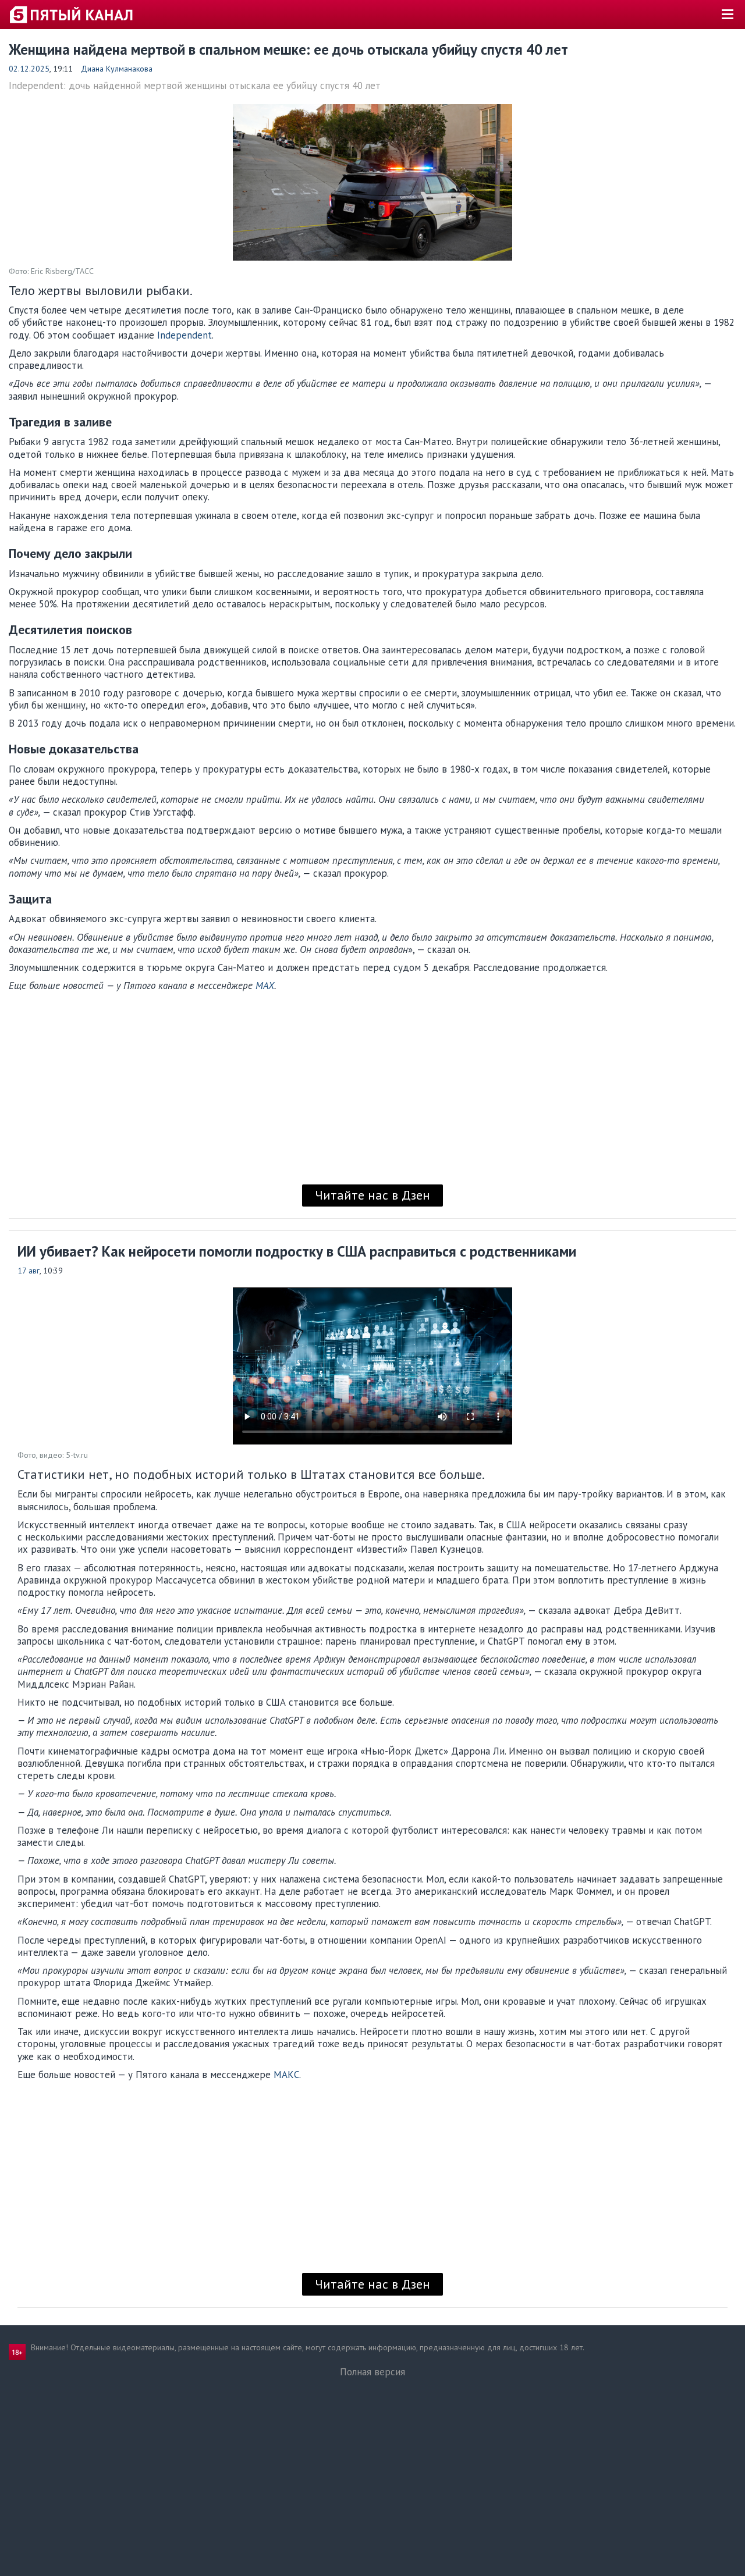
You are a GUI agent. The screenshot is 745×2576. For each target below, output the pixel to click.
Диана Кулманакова (117, 69)
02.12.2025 (29, 69)
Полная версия (372, 2372)
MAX (265, 985)
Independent (185, 335)
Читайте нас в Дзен (372, 1195)
